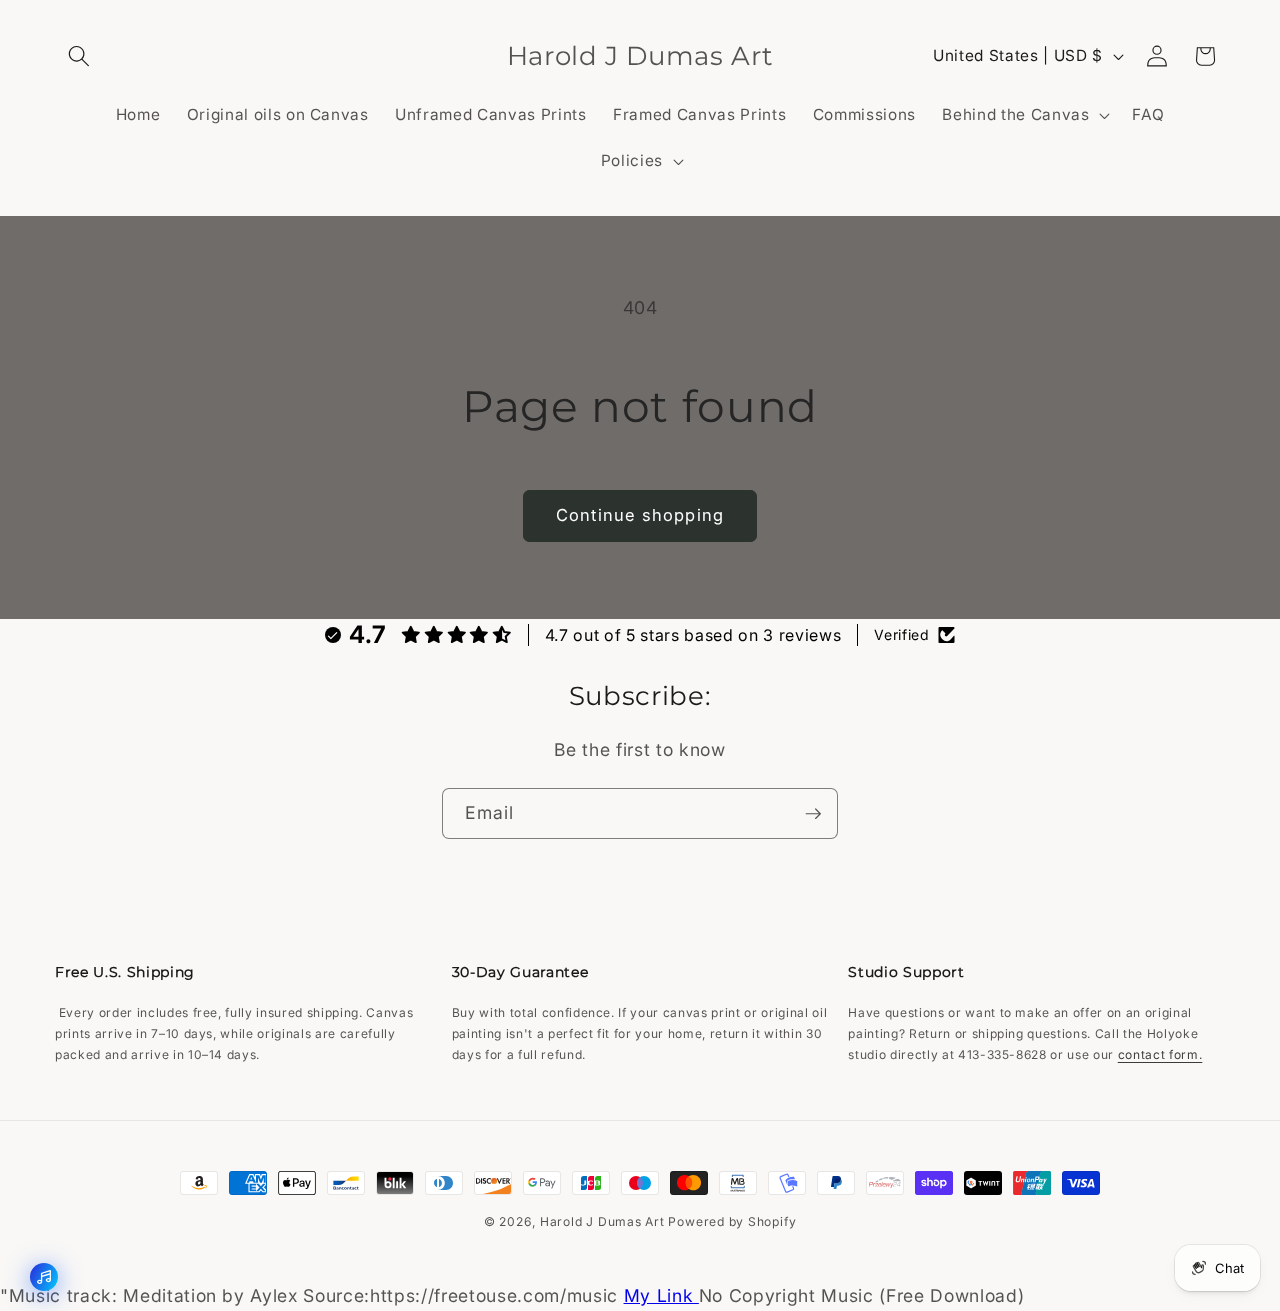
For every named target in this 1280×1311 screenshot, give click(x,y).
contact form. (1160, 1054)
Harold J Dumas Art (604, 1221)
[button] (79, 56)
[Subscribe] (813, 814)
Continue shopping (640, 515)
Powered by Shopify (732, 1221)
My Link (661, 1295)
